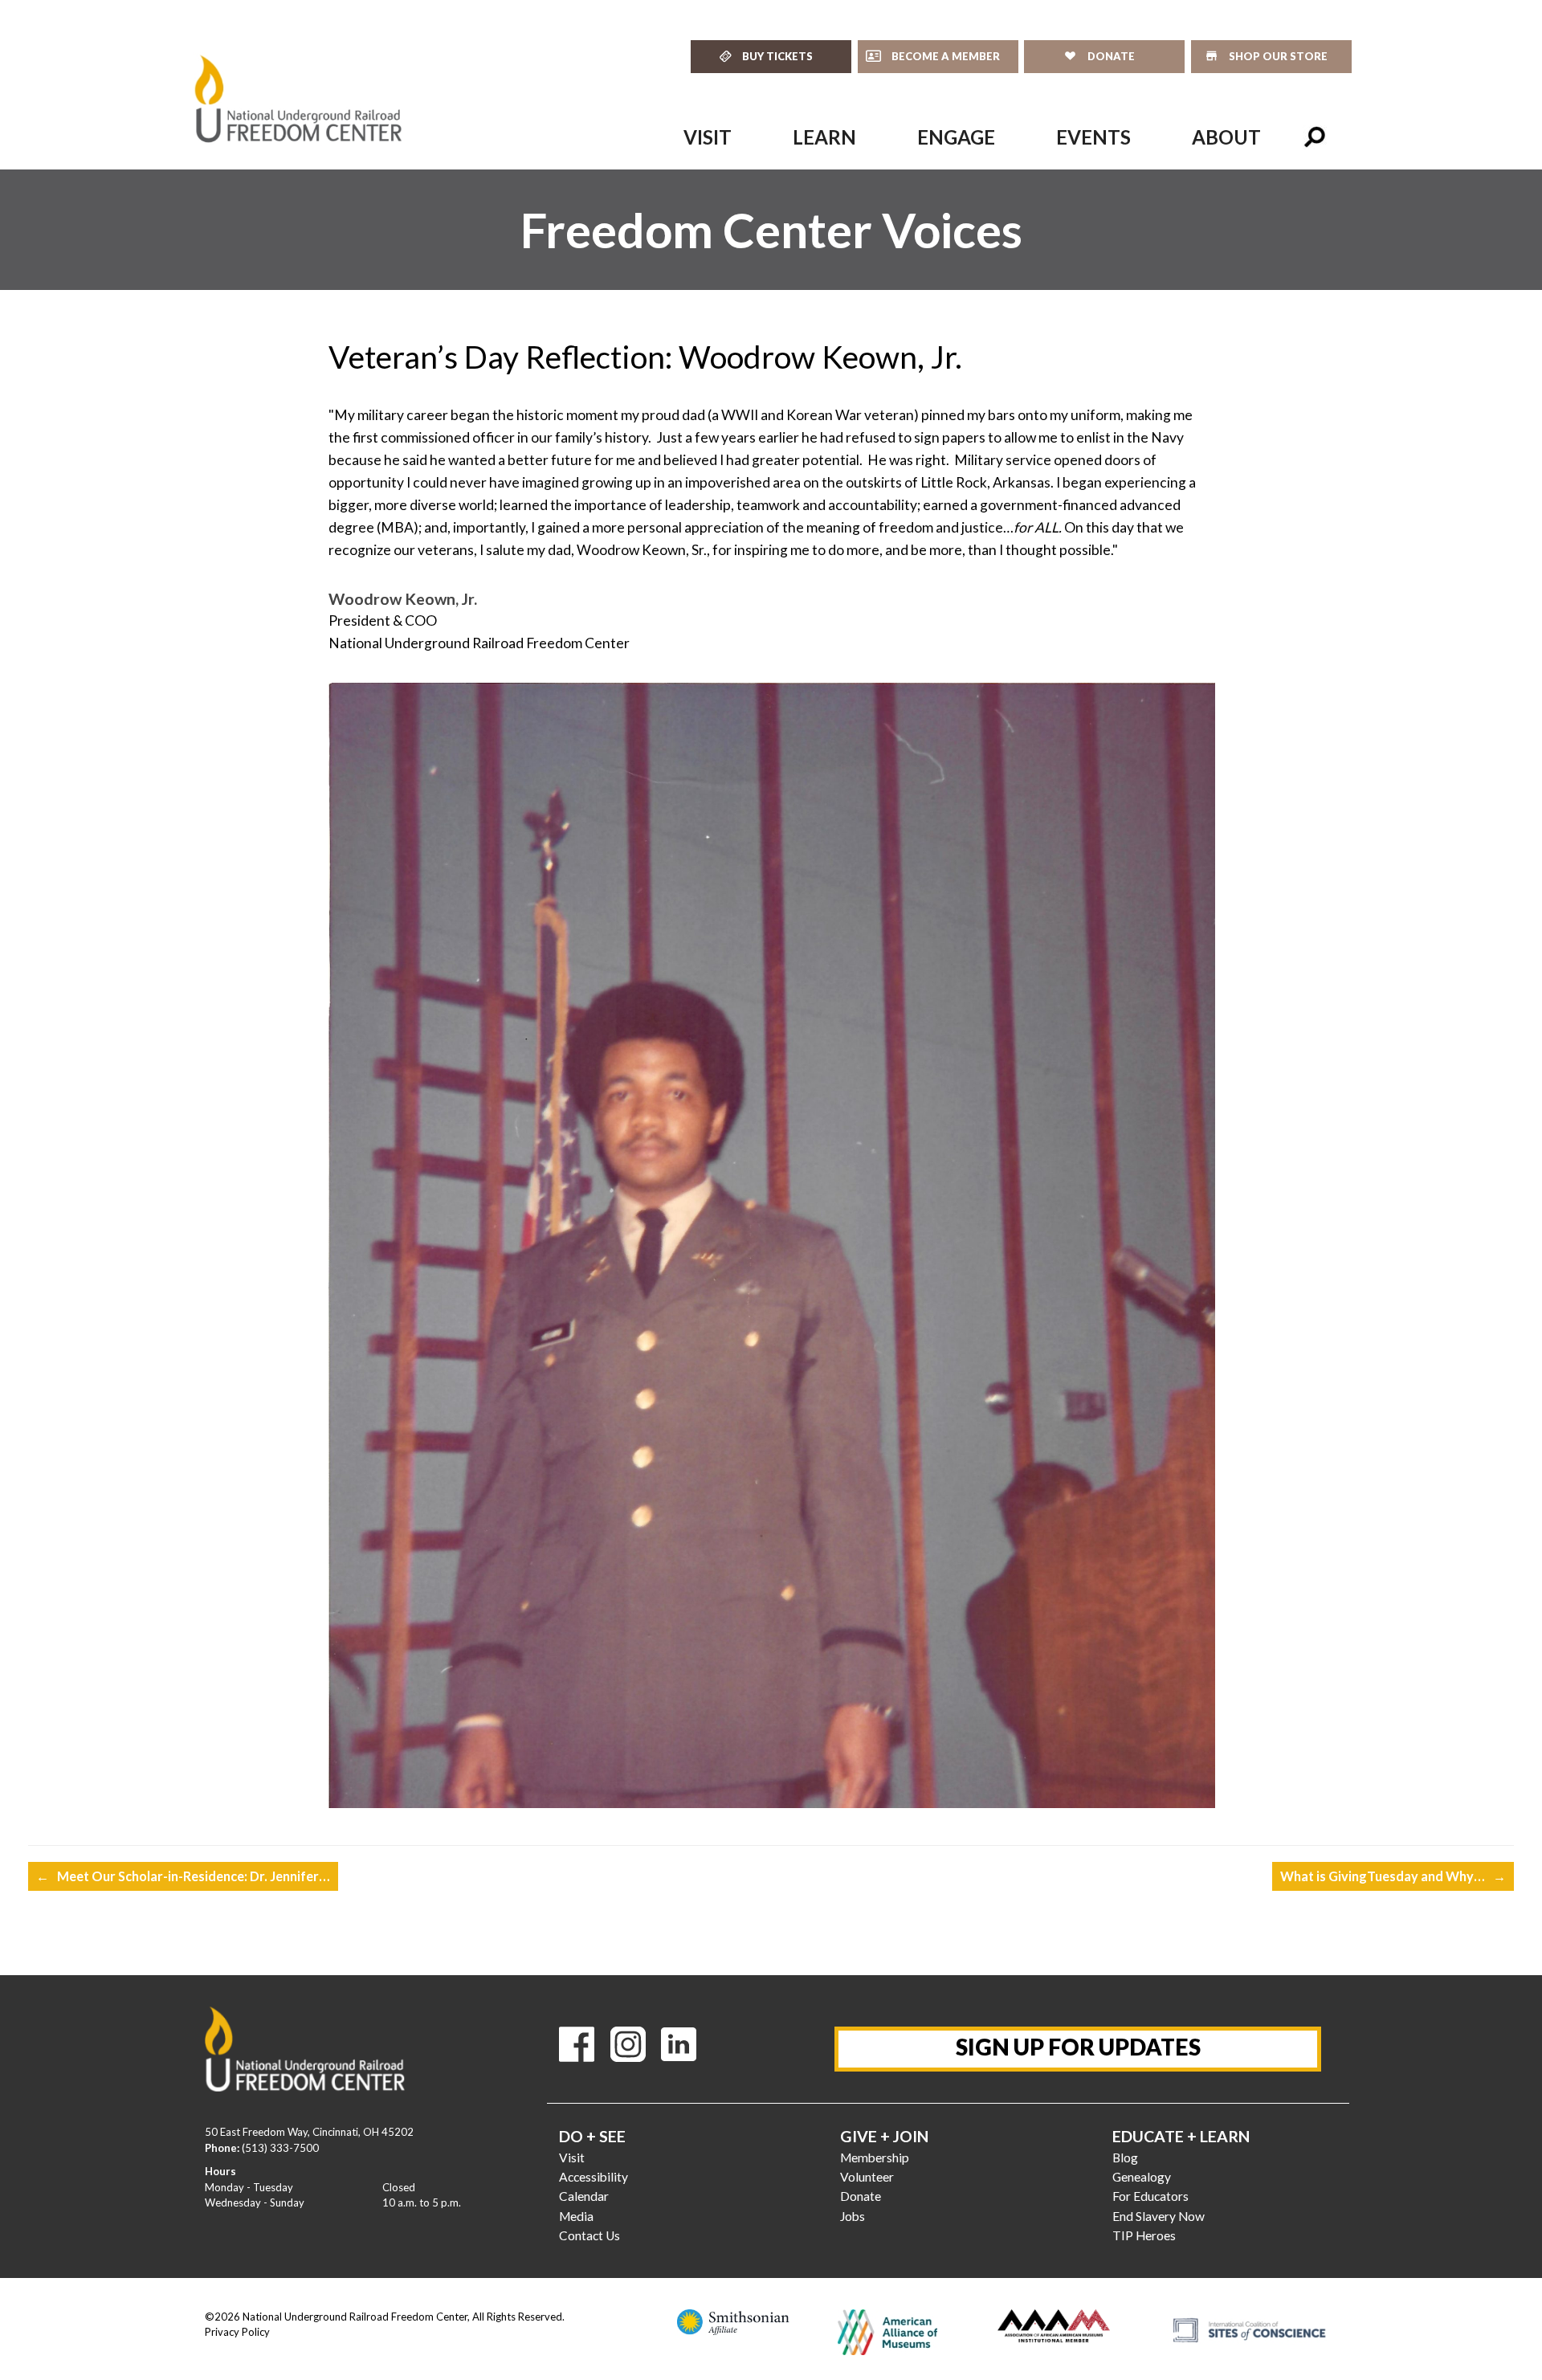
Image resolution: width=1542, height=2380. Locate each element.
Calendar (584, 2196)
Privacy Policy (237, 2332)
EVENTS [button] (1093, 137)
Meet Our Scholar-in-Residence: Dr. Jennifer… (183, 1876)
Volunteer (867, 2177)
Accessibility (594, 2177)
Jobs (853, 2216)
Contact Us (589, 2235)
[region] (771, 230)
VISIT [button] (708, 137)
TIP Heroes (1144, 2235)
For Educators (1150, 2196)
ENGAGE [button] (956, 137)
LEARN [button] (824, 137)
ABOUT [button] (1226, 137)
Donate (861, 2196)
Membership (875, 2158)
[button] (1315, 137)
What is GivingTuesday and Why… (1393, 1876)
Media (576, 2216)
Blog (1125, 2158)
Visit (572, 2158)
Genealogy (1142, 2177)
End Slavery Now (1159, 2216)
